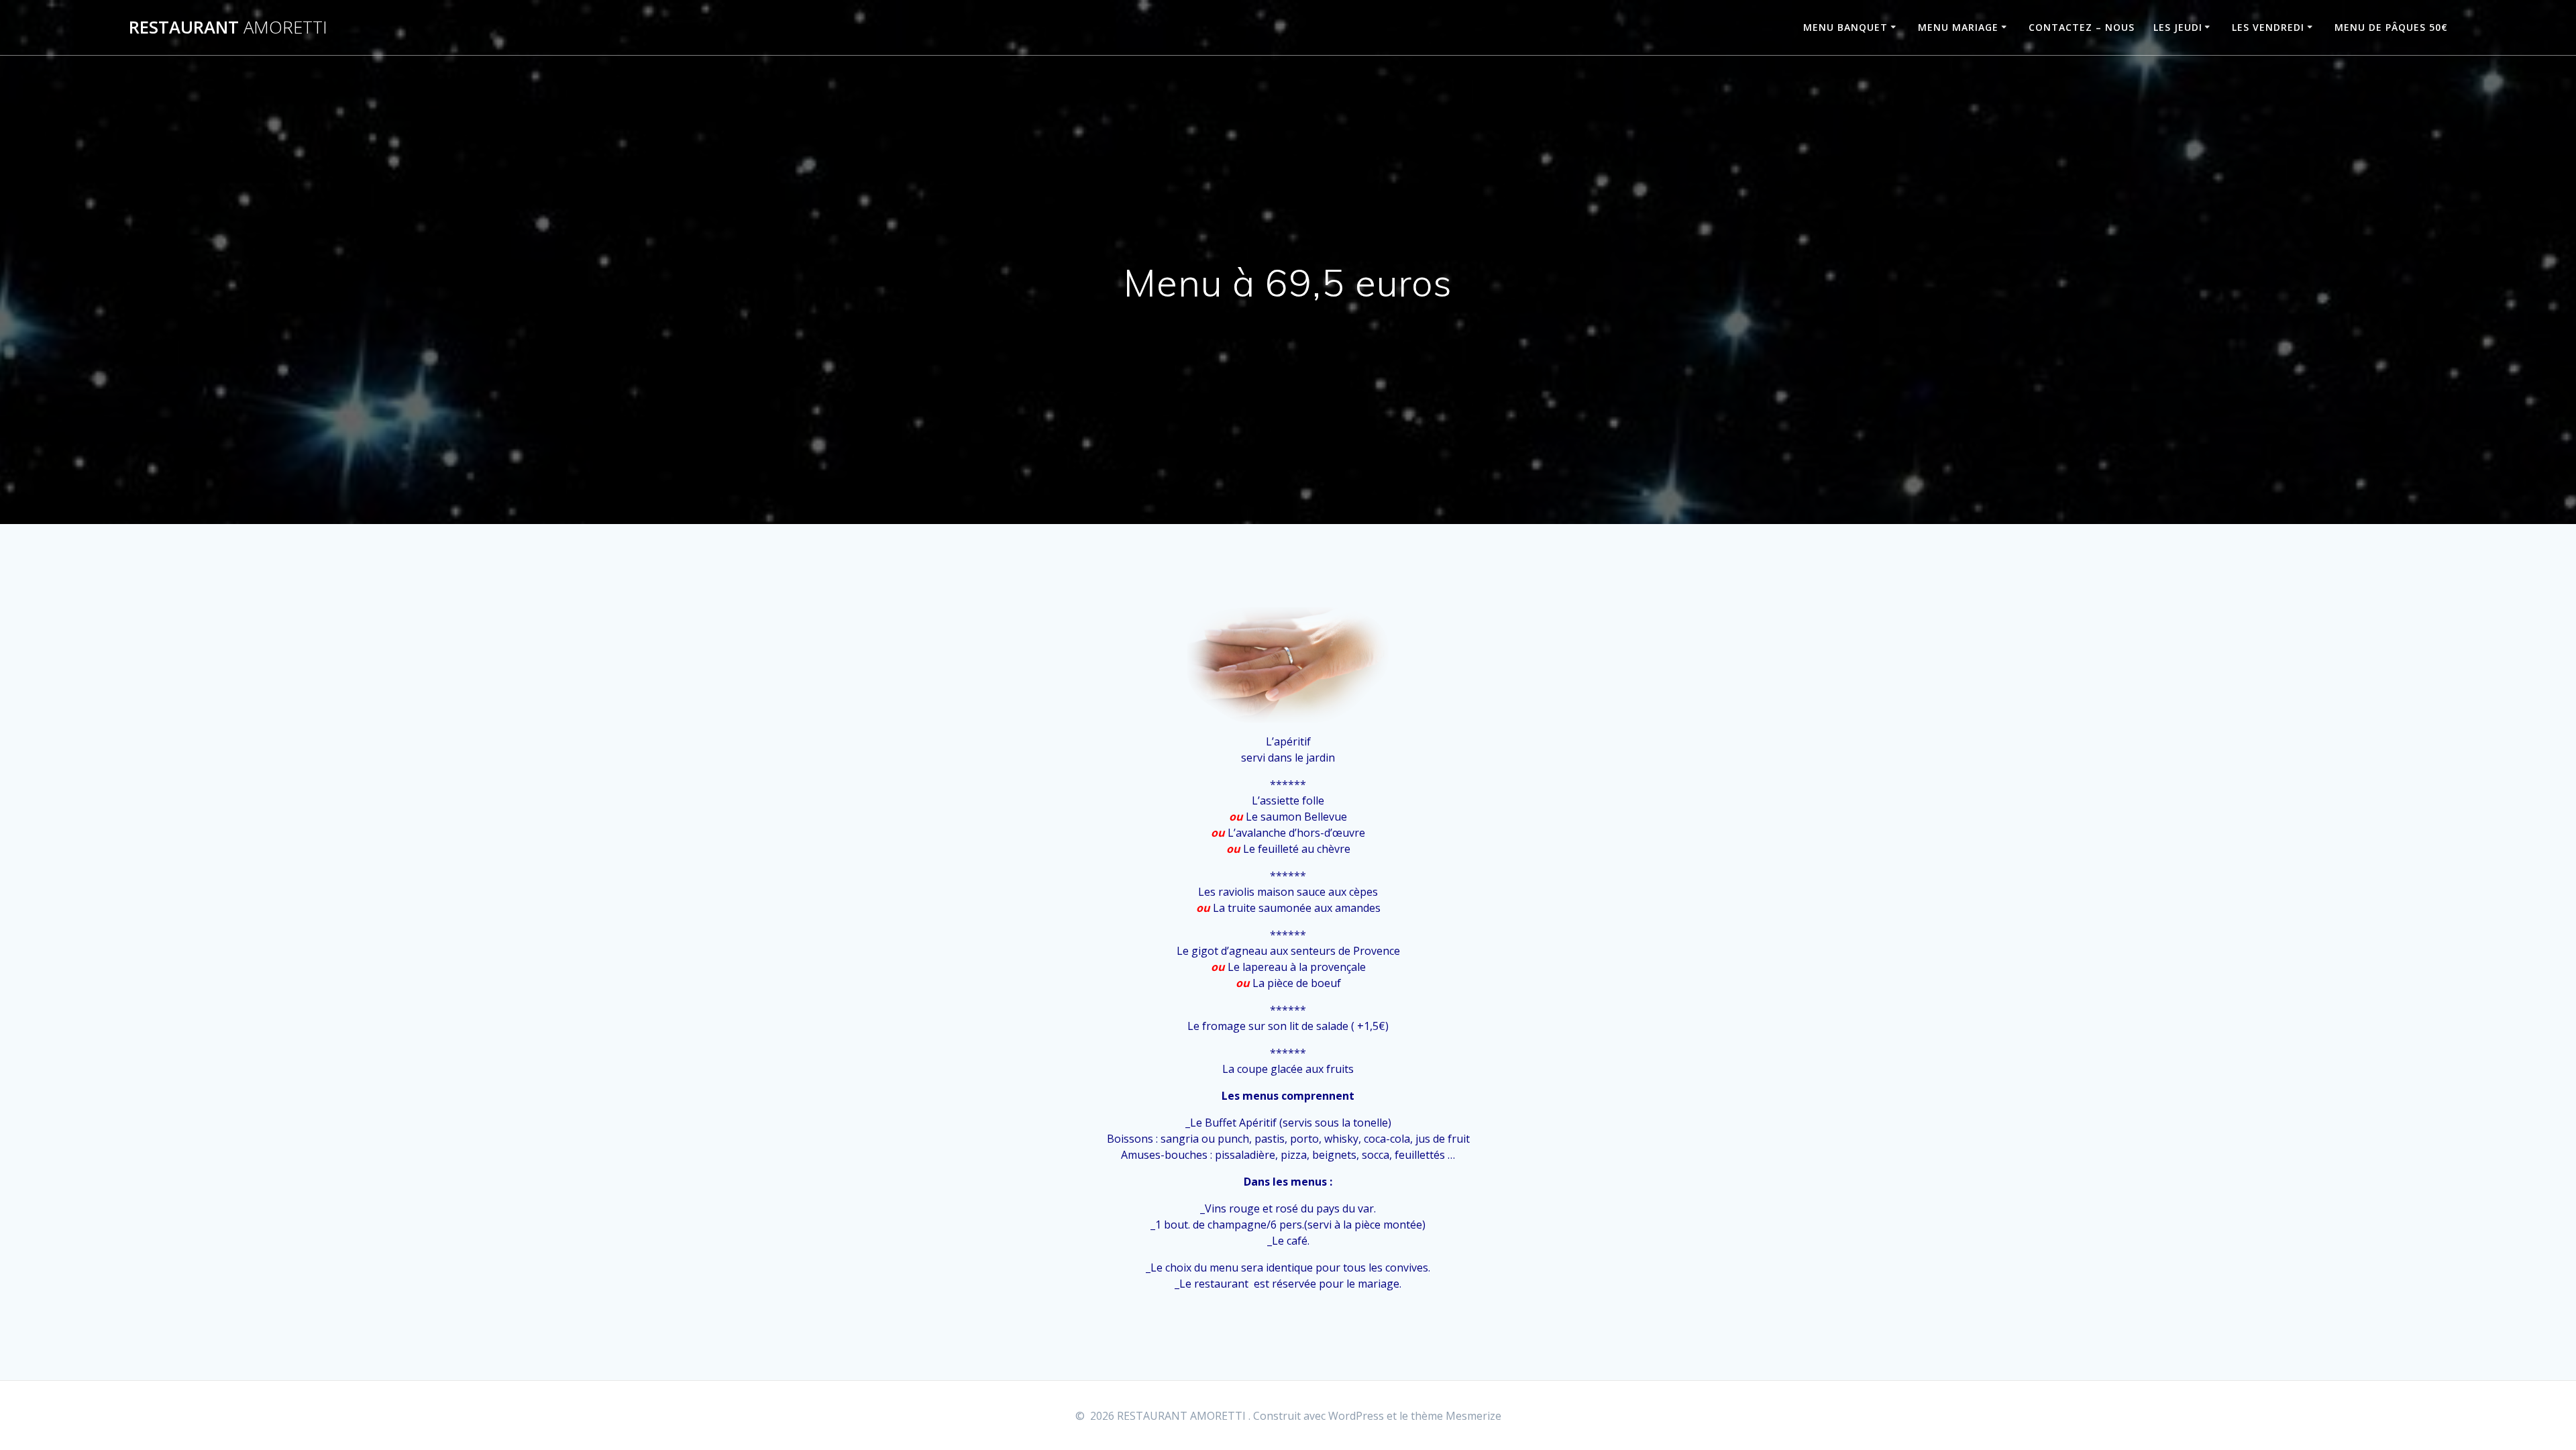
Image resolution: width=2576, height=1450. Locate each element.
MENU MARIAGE (1958, 27)
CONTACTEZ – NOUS (2082, 27)
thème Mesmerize (1456, 1416)
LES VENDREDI (2268, 27)
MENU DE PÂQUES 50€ (2391, 27)
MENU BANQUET (1845, 27)
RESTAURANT (228, 28)
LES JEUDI (2178, 27)
